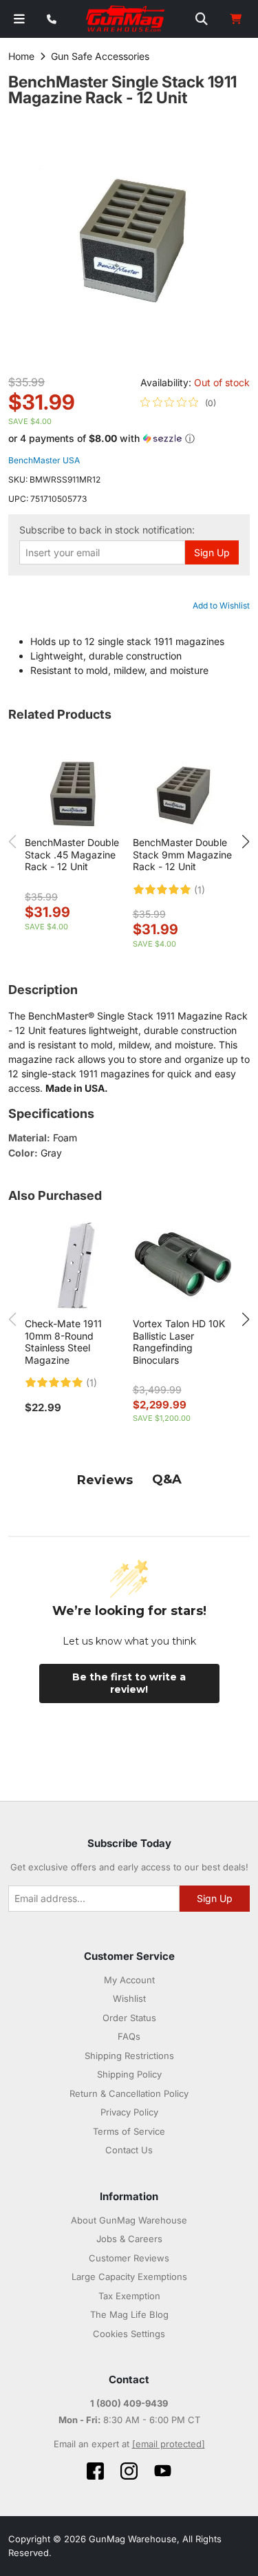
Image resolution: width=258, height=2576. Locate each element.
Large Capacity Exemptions (129, 2277)
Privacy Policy (129, 2112)
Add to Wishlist (221, 605)
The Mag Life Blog (129, 2314)
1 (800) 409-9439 (129, 2403)
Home (21, 56)
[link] (178, 403)
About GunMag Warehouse (129, 2220)
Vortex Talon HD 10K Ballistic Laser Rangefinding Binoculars (179, 1342)
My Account (129, 1980)
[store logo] (126, 19)
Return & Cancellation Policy (129, 2093)
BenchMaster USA (44, 460)
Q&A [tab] (167, 1479)
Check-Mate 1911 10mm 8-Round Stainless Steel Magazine (63, 1342)
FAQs (129, 2036)
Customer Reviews (129, 2258)
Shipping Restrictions (129, 2056)
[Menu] (19, 19)
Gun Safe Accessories (100, 56)
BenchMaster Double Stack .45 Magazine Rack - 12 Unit (72, 854)
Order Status (129, 2018)
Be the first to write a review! (129, 1683)
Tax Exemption (129, 2296)
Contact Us (129, 2150)
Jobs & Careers (129, 2239)
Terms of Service (129, 2131)
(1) (200, 890)
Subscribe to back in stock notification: (107, 530)
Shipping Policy (129, 2074)
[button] (129, 439)
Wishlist (129, 1998)
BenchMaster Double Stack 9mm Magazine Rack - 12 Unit (182, 854)
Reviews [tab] (105, 1480)
